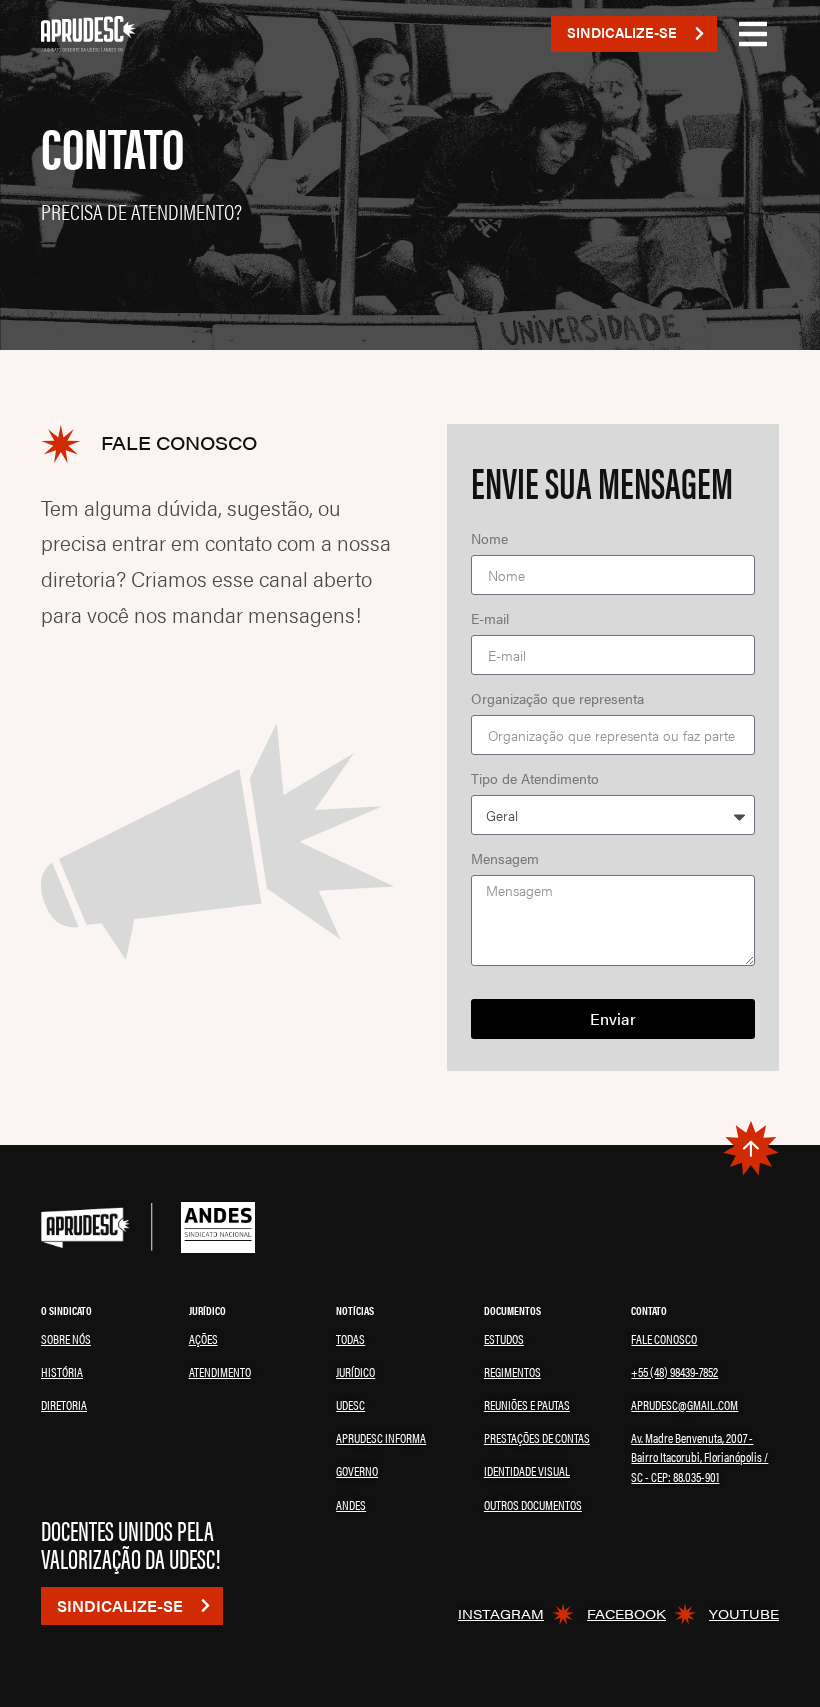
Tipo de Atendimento (535, 779)
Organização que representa (557, 699)
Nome (489, 539)
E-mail (490, 619)
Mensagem (505, 859)
